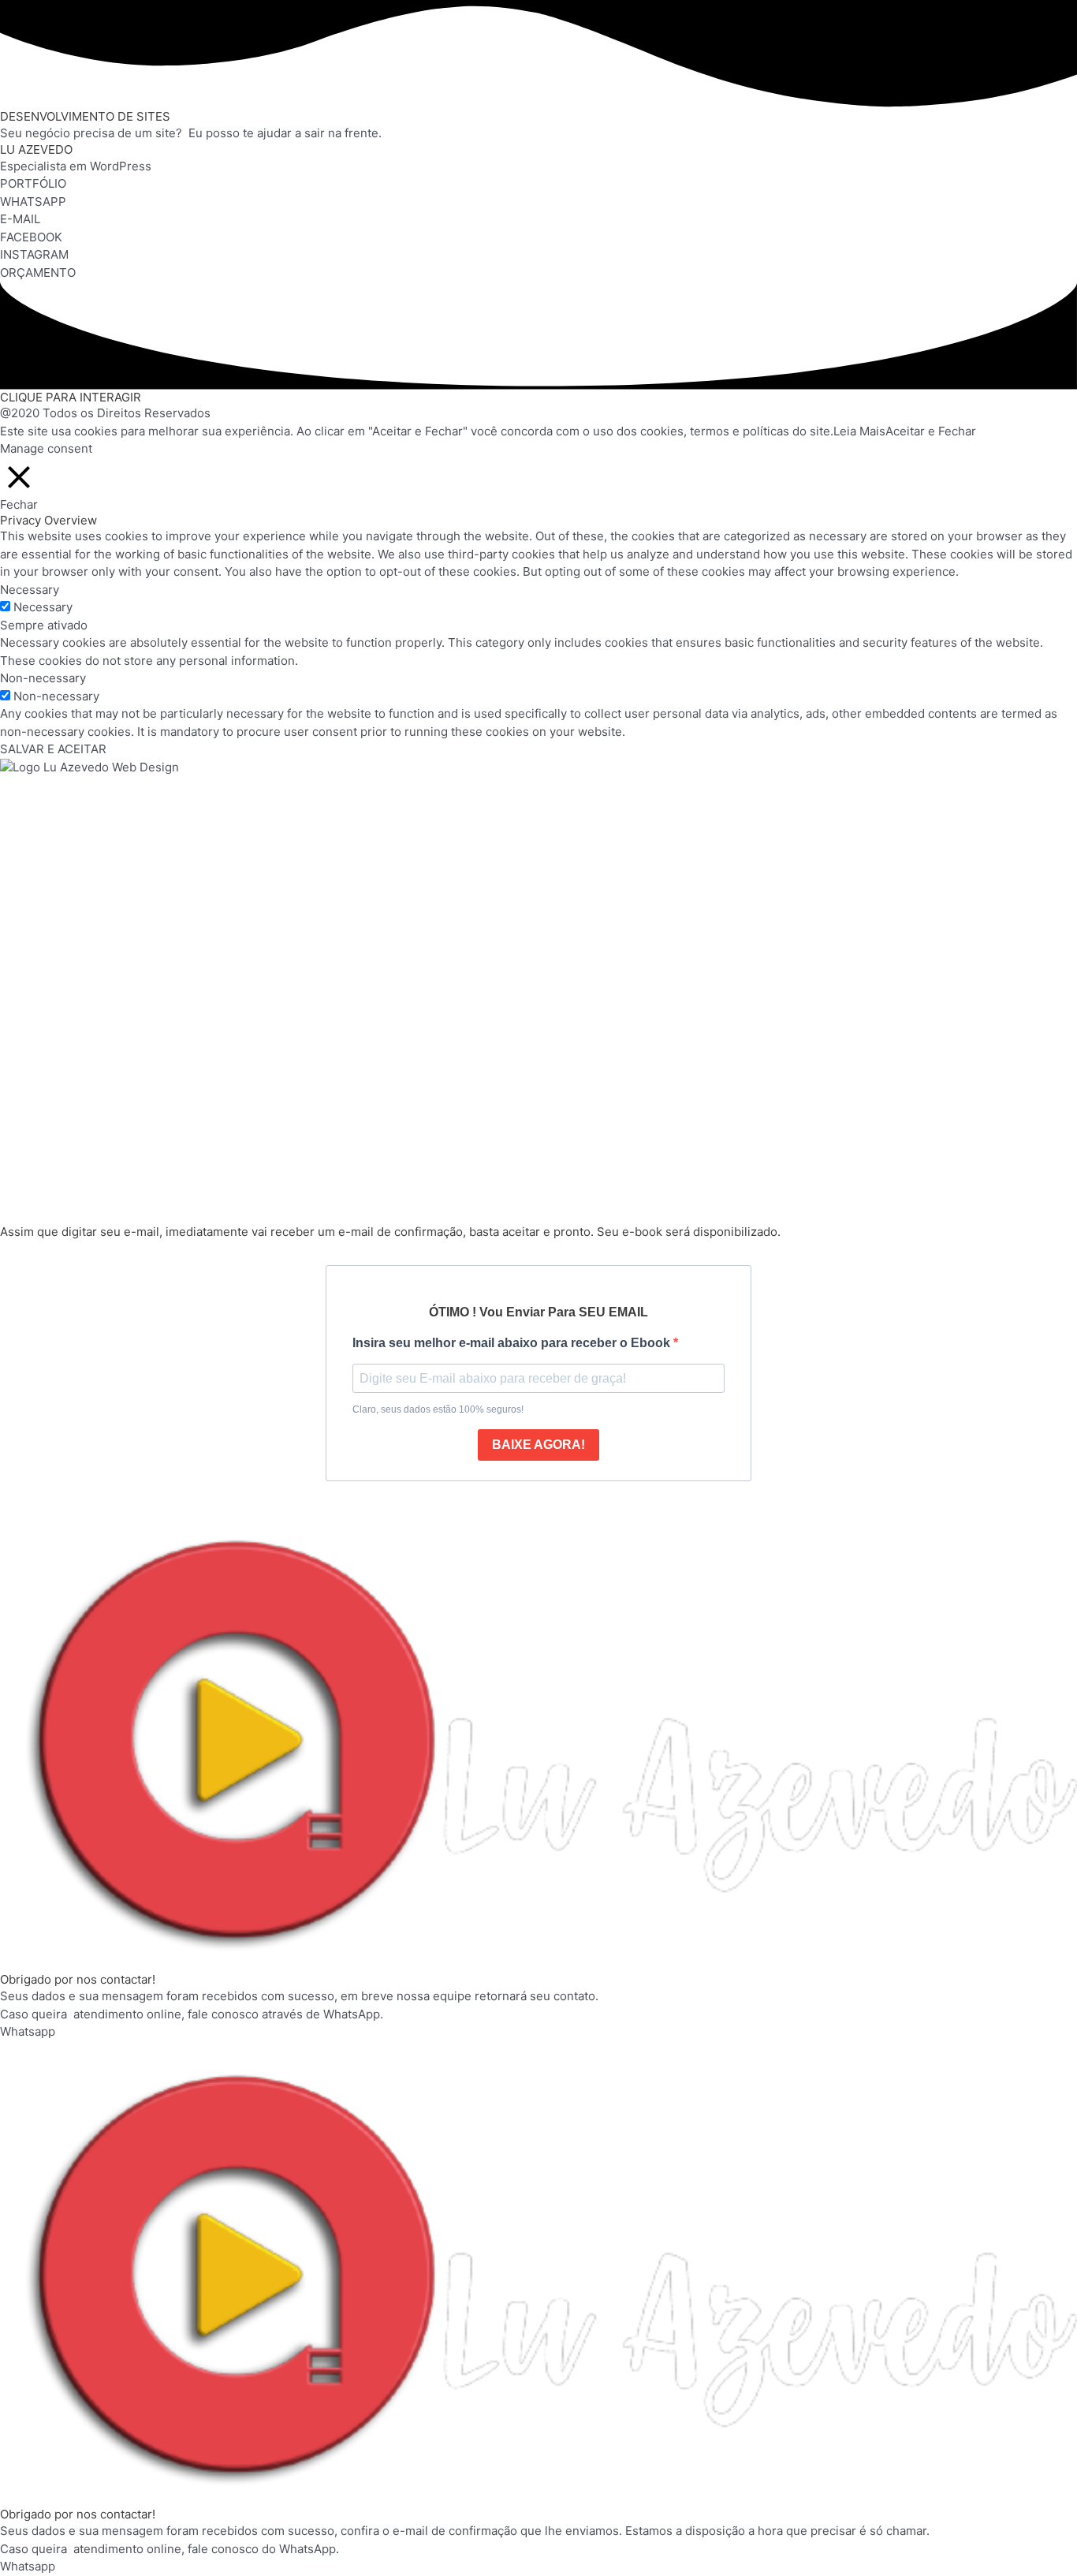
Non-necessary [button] (43, 678)
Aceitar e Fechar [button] (931, 431)
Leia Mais (859, 431)
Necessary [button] (30, 590)
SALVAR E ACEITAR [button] (53, 749)
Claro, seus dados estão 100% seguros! (438, 1409)
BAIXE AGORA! (538, 1445)
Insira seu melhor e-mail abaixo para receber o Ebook (513, 1343)
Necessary (43, 607)
